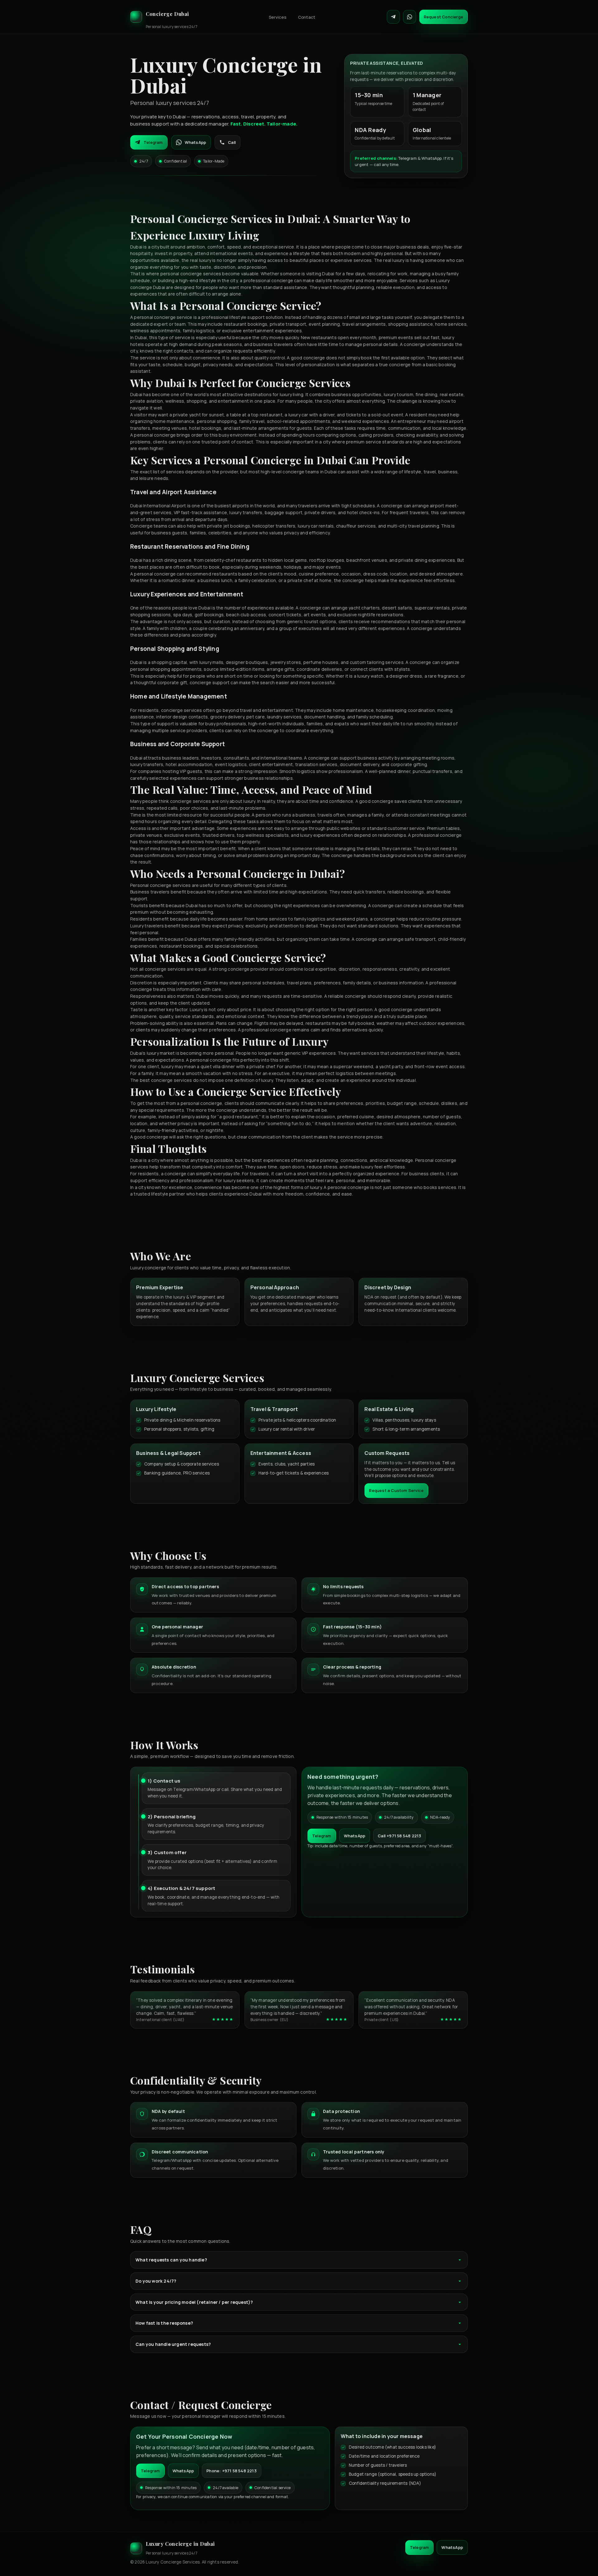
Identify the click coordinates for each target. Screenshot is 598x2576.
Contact (307, 17)
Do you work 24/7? (156, 2281)
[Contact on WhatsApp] (410, 17)
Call (232, 142)
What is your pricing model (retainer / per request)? (194, 2302)
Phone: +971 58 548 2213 (232, 2471)
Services (278, 17)
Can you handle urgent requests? (173, 2344)
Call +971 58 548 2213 (399, 1836)
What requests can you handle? (171, 2260)
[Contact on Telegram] (393, 17)
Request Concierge (444, 17)
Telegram (153, 142)
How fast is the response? (164, 2323)
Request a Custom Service (396, 1490)
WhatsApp (196, 142)
